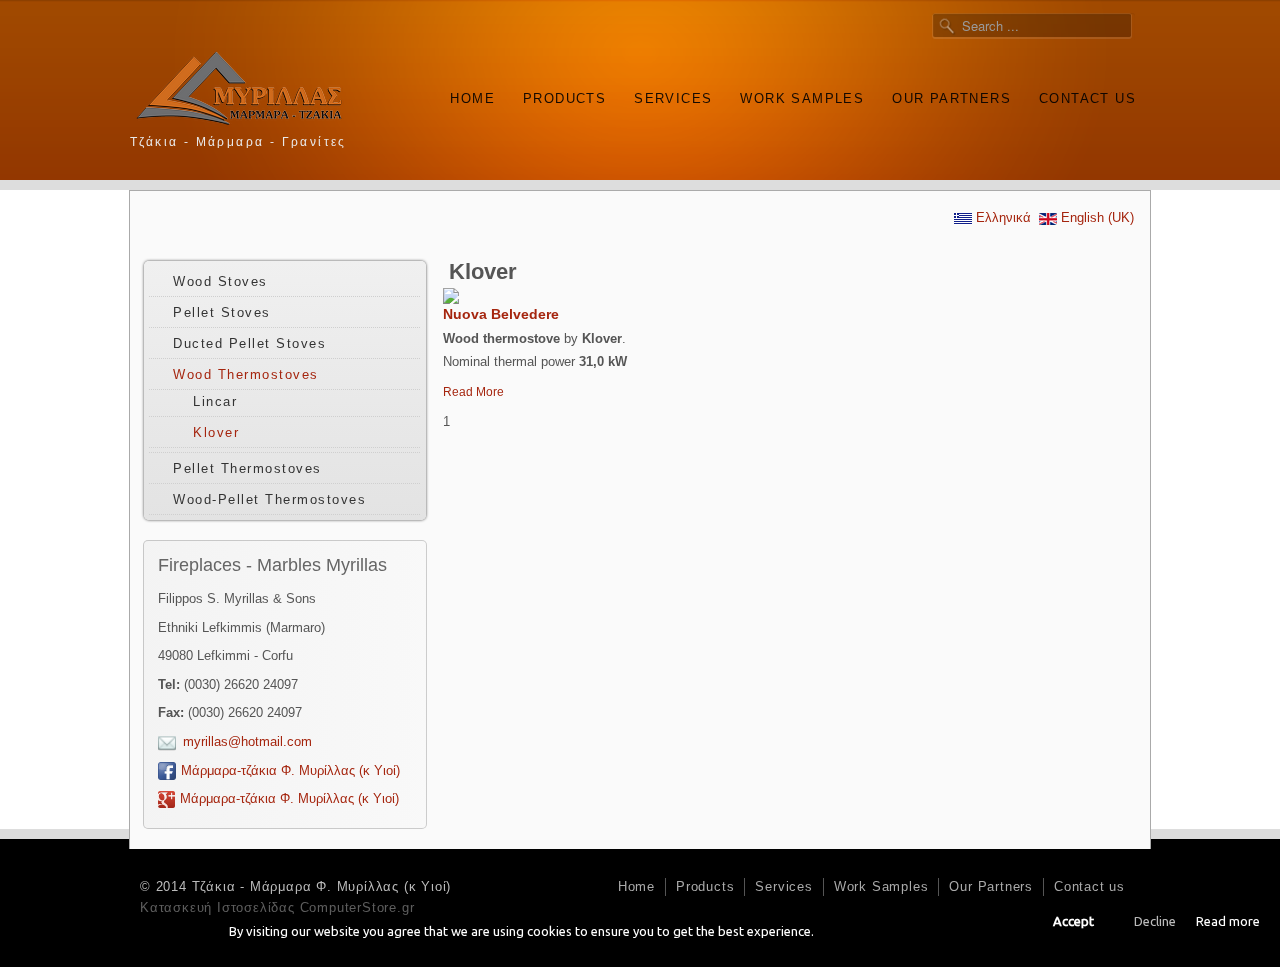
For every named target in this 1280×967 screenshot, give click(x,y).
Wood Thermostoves (246, 374)
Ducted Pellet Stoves (249, 343)
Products (564, 98)
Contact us (1087, 98)
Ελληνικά (1001, 217)
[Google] (1124, 139)
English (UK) (1095, 217)
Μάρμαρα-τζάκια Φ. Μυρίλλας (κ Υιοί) (290, 770)
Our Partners (951, 98)
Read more (1228, 921)
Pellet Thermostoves (247, 468)
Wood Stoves (220, 281)
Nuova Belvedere (501, 314)
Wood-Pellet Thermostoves (269, 499)
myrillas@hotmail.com (247, 741)
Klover (216, 432)
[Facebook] (1096, 139)
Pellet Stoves (222, 312)
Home (472, 98)
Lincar (215, 401)
